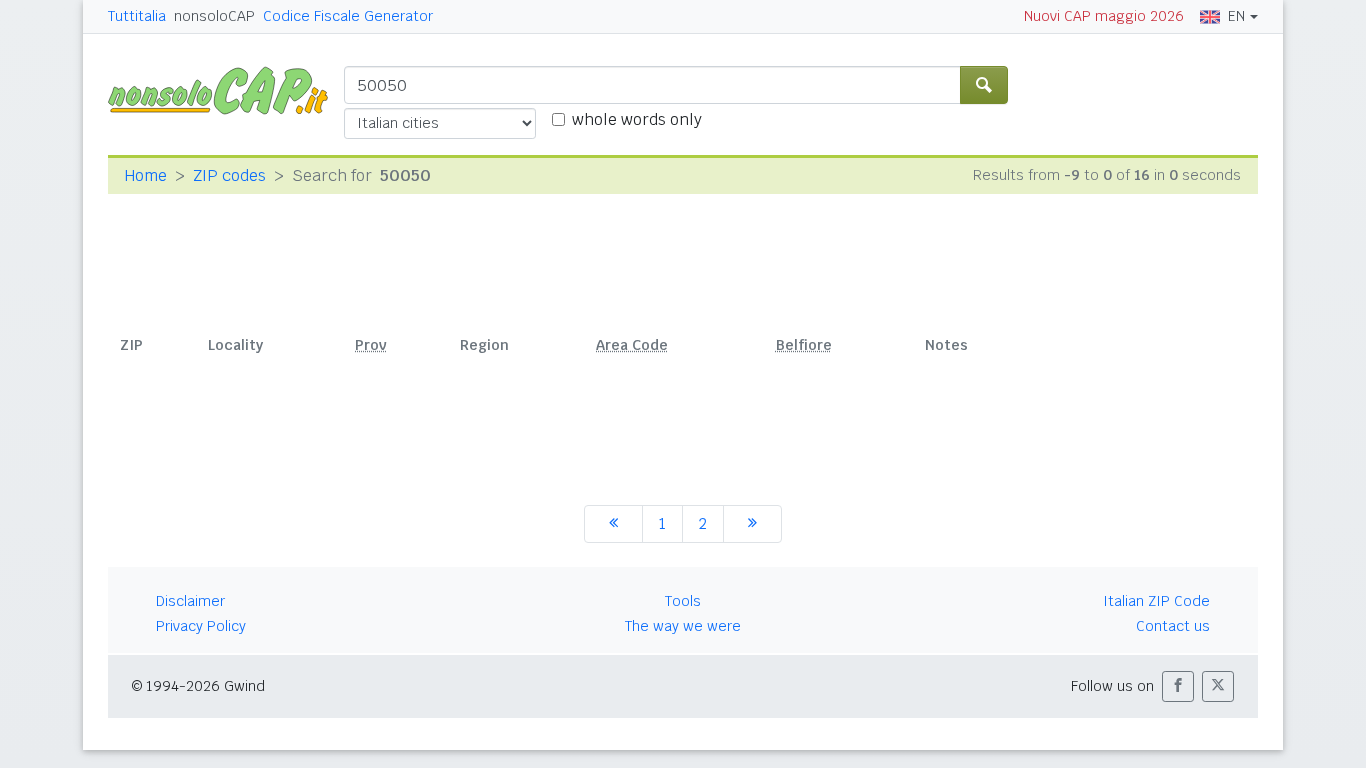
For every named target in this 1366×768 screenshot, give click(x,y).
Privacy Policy (201, 626)
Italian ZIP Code (1156, 601)
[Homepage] (226, 89)
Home (145, 175)
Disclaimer (190, 601)
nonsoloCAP (214, 16)
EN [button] (1236, 16)
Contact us (1173, 626)
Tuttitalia (137, 16)
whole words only (637, 119)
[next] (752, 524)
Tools (683, 601)
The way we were (683, 626)
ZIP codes (229, 175)
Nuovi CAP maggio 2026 (1104, 16)
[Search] (984, 85)
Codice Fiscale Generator (348, 16)
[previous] (613, 524)
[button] (1178, 686)
